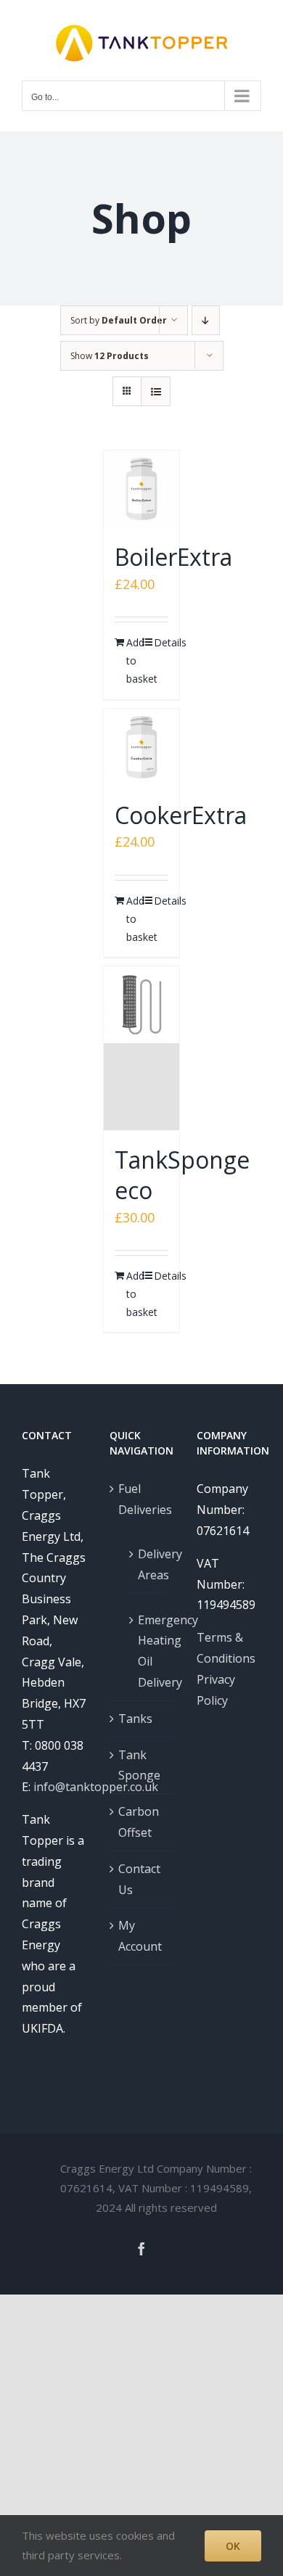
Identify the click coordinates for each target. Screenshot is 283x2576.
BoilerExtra (173, 557)
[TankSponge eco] (142, 1048)
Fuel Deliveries (143, 1499)
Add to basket (134, 661)
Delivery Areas (149, 1564)
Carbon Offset (139, 1822)
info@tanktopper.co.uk (96, 1787)
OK (233, 2546)
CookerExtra (181, 815)
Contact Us (139, 1879)
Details (161, 642)
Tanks (135, 1719)
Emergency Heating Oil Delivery (149, 1651)
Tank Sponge (139, 1765)
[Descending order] (206, 320)
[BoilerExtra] (142, 489)
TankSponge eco (182, 1175)
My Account (140, 1936)
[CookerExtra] (142, 747)
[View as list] (156, 391)
